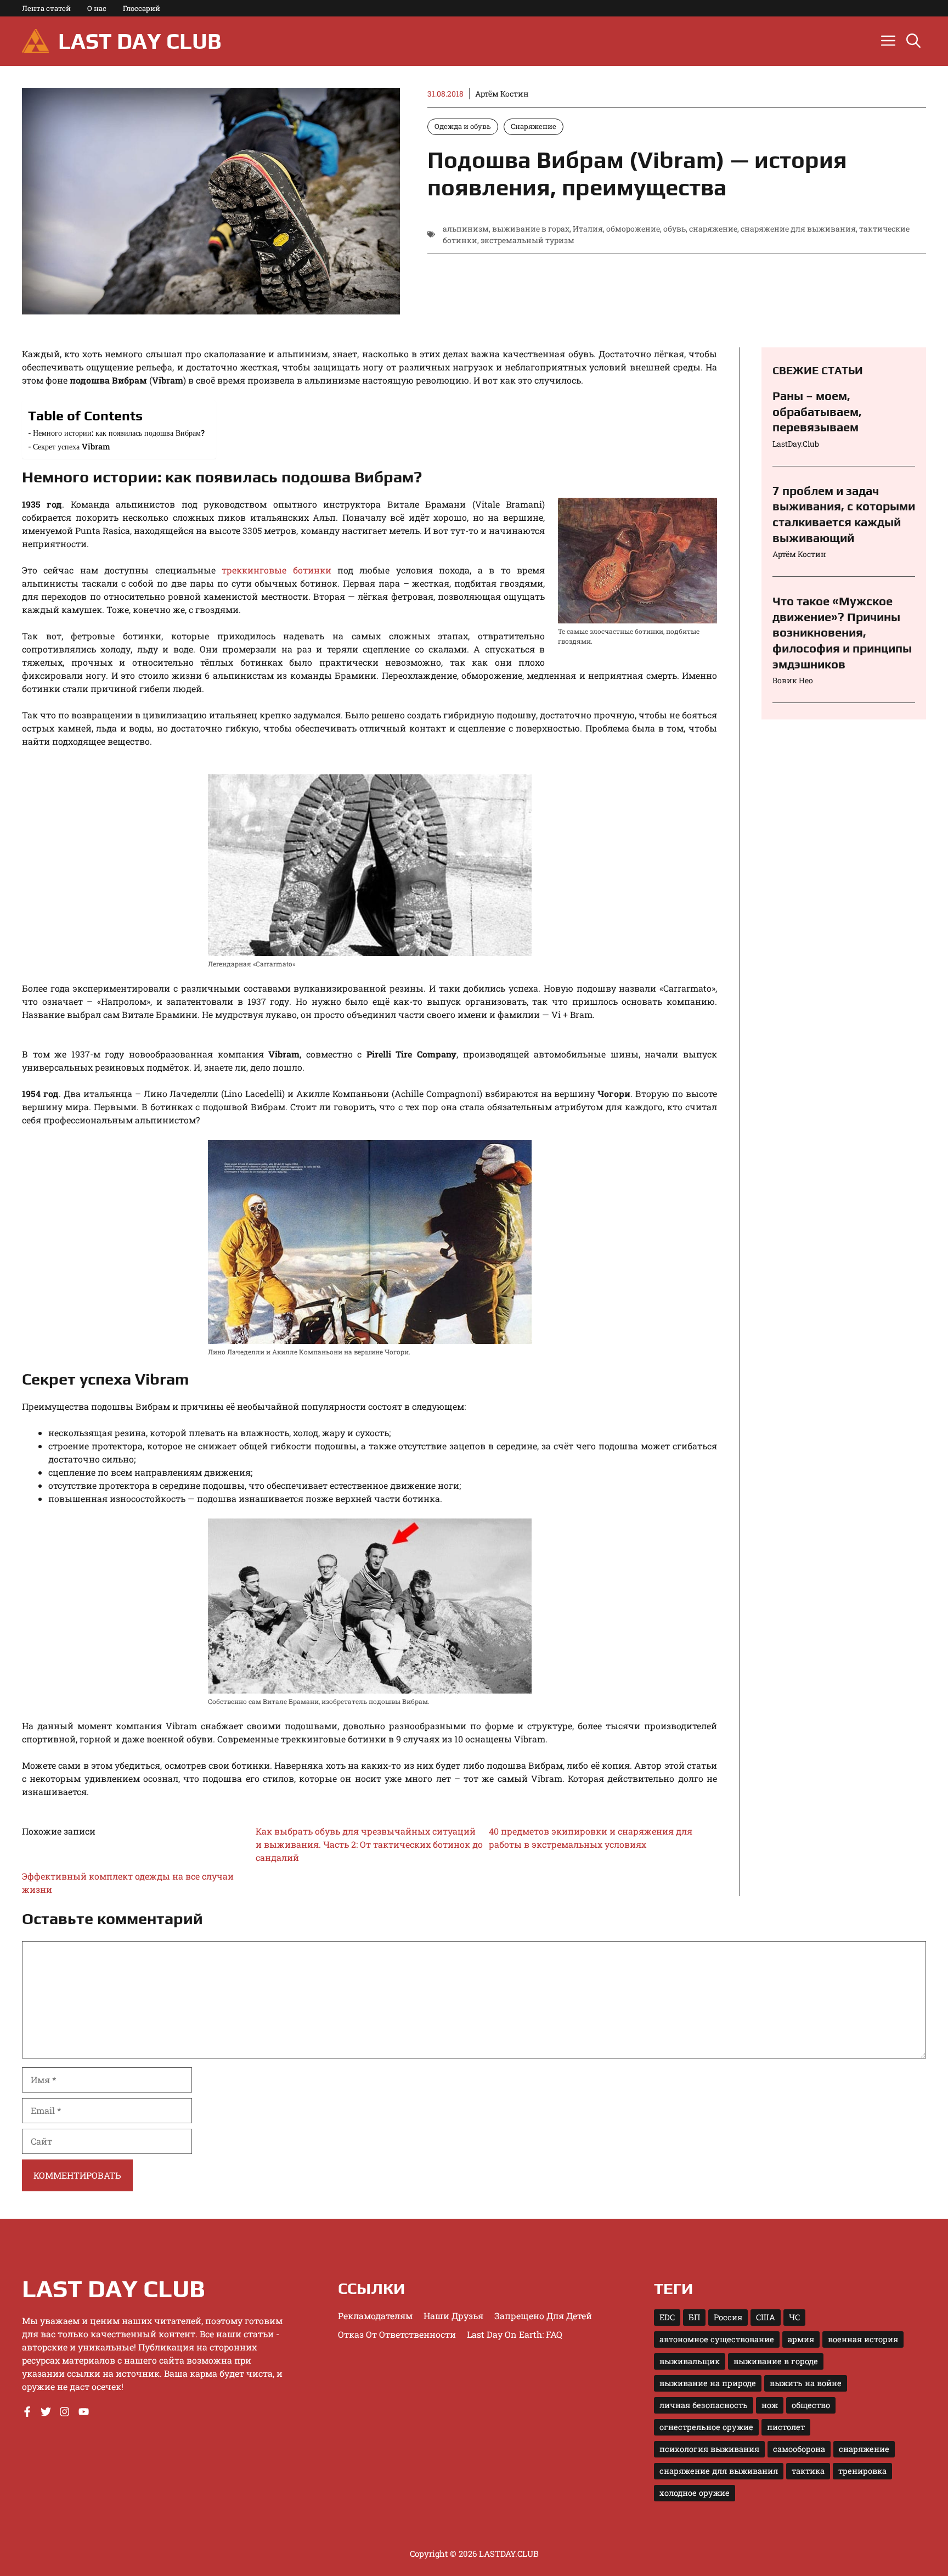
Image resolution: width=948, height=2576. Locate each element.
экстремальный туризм (527, 240)
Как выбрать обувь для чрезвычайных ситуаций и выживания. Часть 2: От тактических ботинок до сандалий (369, 1844)
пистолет (786, 2427)
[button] (913, 41)
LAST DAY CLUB (140, 41)
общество (811, 2405)
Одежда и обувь (463, 126)
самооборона (799, 2449)
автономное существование (717, 2339)
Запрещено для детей (543, 2316)
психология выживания (709, 2449)
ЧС (794, 2317)
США (766, 2317)
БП (694, 2317)
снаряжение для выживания (798, 229)
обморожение (633, 229)
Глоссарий (142, 8)
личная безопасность (704, 2405)
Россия (728, 2317)
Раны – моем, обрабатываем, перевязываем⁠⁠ (817, 411)
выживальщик (690, 2361)
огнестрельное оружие (706, 2427)
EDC (667, 2317)
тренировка (862, 2471)
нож (770, 2405)
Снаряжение (534, 126)
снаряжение (713, 229)
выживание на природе (708, 2383)
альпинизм (466, 229)
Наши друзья (453, 2316)
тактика (808, 2471)
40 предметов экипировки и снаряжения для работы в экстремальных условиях (591, 1838)
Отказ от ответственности (397, 2334)
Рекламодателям (375, 2316)
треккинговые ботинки (276, 570)
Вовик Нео (793, 680)
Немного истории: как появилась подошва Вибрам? (119, 433)
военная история (863, 2339)
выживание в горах (531, 229)
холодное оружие (695, 2493)
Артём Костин (502, 94)
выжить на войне (806, 2383)
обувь (675, 229)
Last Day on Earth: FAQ (515, 2334)
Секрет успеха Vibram (72, 446)
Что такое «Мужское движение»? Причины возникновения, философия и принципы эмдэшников (842, 632)
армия (801, 2339)
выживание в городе (776, 2361)
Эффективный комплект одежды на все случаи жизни (128, 1883)
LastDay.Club (796, 444)
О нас (97, 8)
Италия (588, 229)
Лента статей (46, 8)
